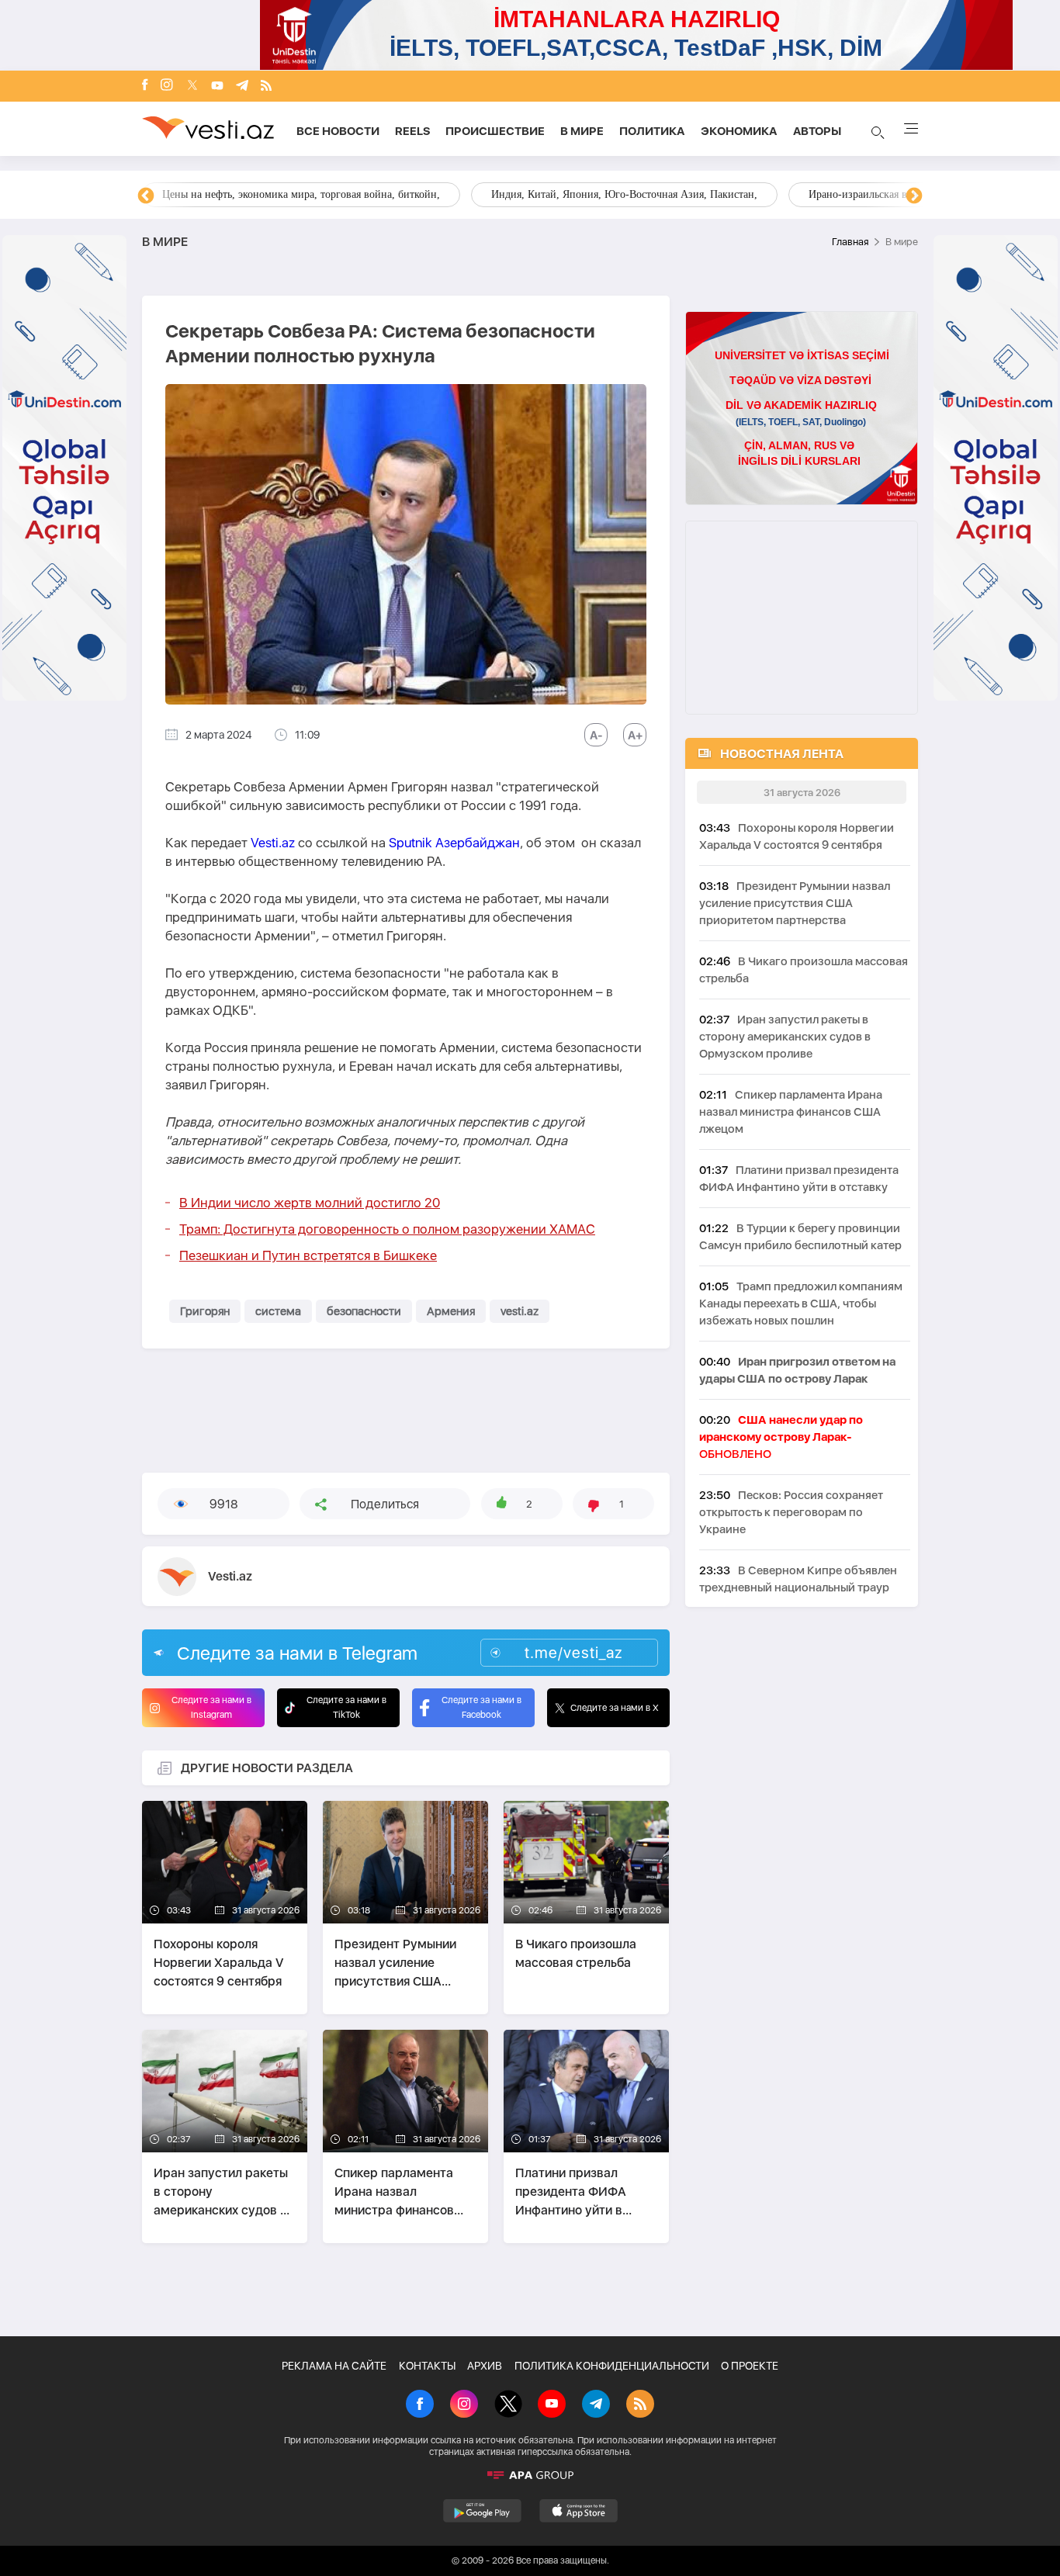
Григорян (205, 1311)
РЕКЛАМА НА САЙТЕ (334, 2366)
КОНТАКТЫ (427, 2366)
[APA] (530, 2475)
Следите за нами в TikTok (346, 1707)
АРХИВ (485, 2366)
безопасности (364, 1311)
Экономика (739, 131)
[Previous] (146, 196)
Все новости (338, 131)
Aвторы (817, 131)
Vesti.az (273, 843)
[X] (508, 2405)
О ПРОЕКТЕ (750, 2366)
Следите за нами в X (615, 1708)
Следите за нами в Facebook (482, 1707)
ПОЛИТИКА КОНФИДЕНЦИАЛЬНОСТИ (612, 2366)
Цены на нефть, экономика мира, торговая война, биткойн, (301, 194)
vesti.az (520, 1311)
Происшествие (495, 131)
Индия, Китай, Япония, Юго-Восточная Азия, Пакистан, (624, 194)
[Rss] (266, 87)
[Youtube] (217, 87)
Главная (850, 242)
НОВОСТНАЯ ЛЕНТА (782, 754)
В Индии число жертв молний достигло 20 (310, 1203)
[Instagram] (167, 86)
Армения (451, 1311)
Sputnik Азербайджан (454, 843)
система (278, 1311)
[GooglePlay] (482, 2511)
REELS (412, 131)
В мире (582, 131)
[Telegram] (242, 87)
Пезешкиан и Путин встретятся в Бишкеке (308, 1255)
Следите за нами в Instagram (211, 1707)
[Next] (914, 196)
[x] (192, 87)
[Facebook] (145, 86)
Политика (652, 131)
